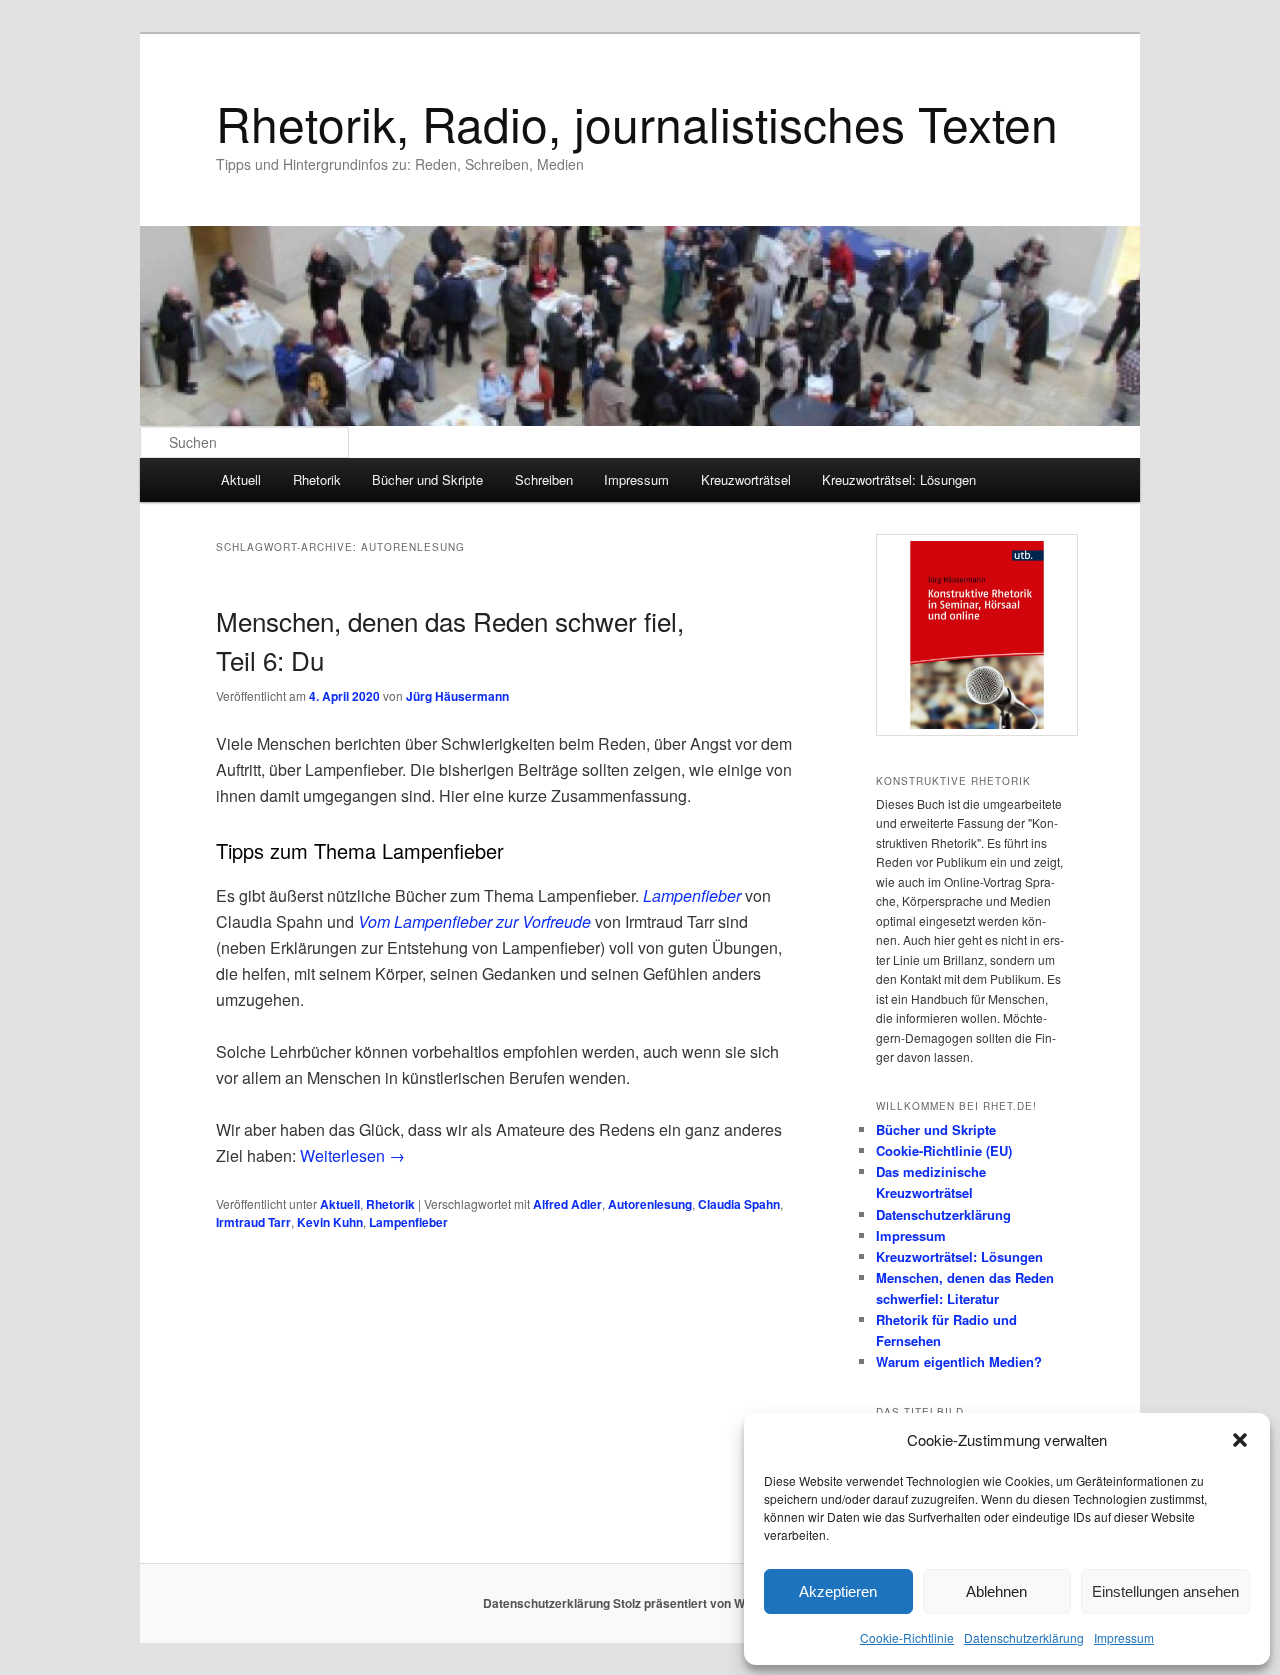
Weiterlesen (352, 1155)
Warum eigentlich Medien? (959, 1361)
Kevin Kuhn (330, 1222)
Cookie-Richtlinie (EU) (944, 1150)
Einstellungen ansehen (1165, 1591)
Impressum (1124, 1637)
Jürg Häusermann (457, 696)
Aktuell (241, 479)
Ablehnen (996, 1591)
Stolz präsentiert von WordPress (705, 1603)
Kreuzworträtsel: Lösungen (899, 479)
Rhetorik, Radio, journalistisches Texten (637, 122)
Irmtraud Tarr (253, 1222)
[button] (1240, 1440)
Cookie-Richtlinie (907, 1637)
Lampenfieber (408, 1222)
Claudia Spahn (739, 1204)
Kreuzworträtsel (746, 479)
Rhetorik (317, 479)
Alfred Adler (567, 1204)
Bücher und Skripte (427, 479)
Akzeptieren (838, 1591)
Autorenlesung (650, 1204)
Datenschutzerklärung (1024, 1637)
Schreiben (544, 479)
